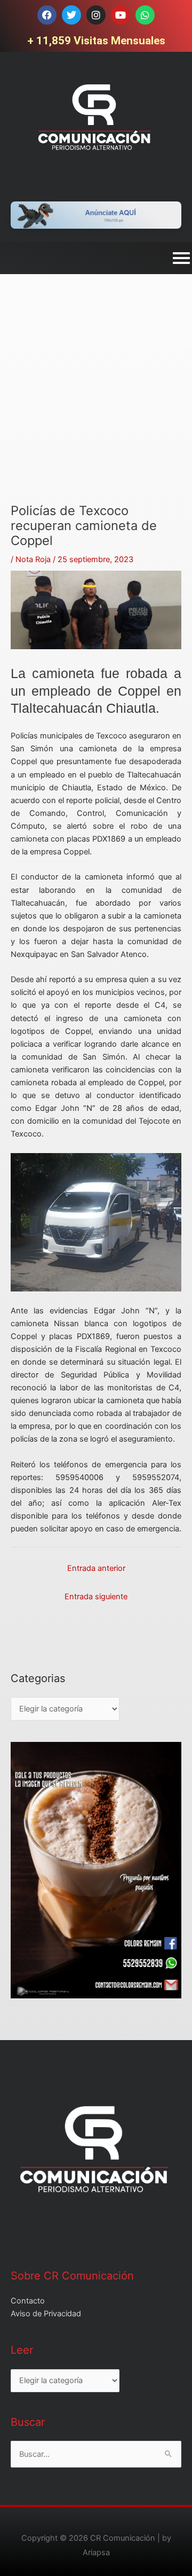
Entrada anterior (96, 1568)
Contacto (28, 2301)
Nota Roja (33, 559)
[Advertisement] (96, 407)
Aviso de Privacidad (46, 2314)
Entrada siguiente (96, 1597)
